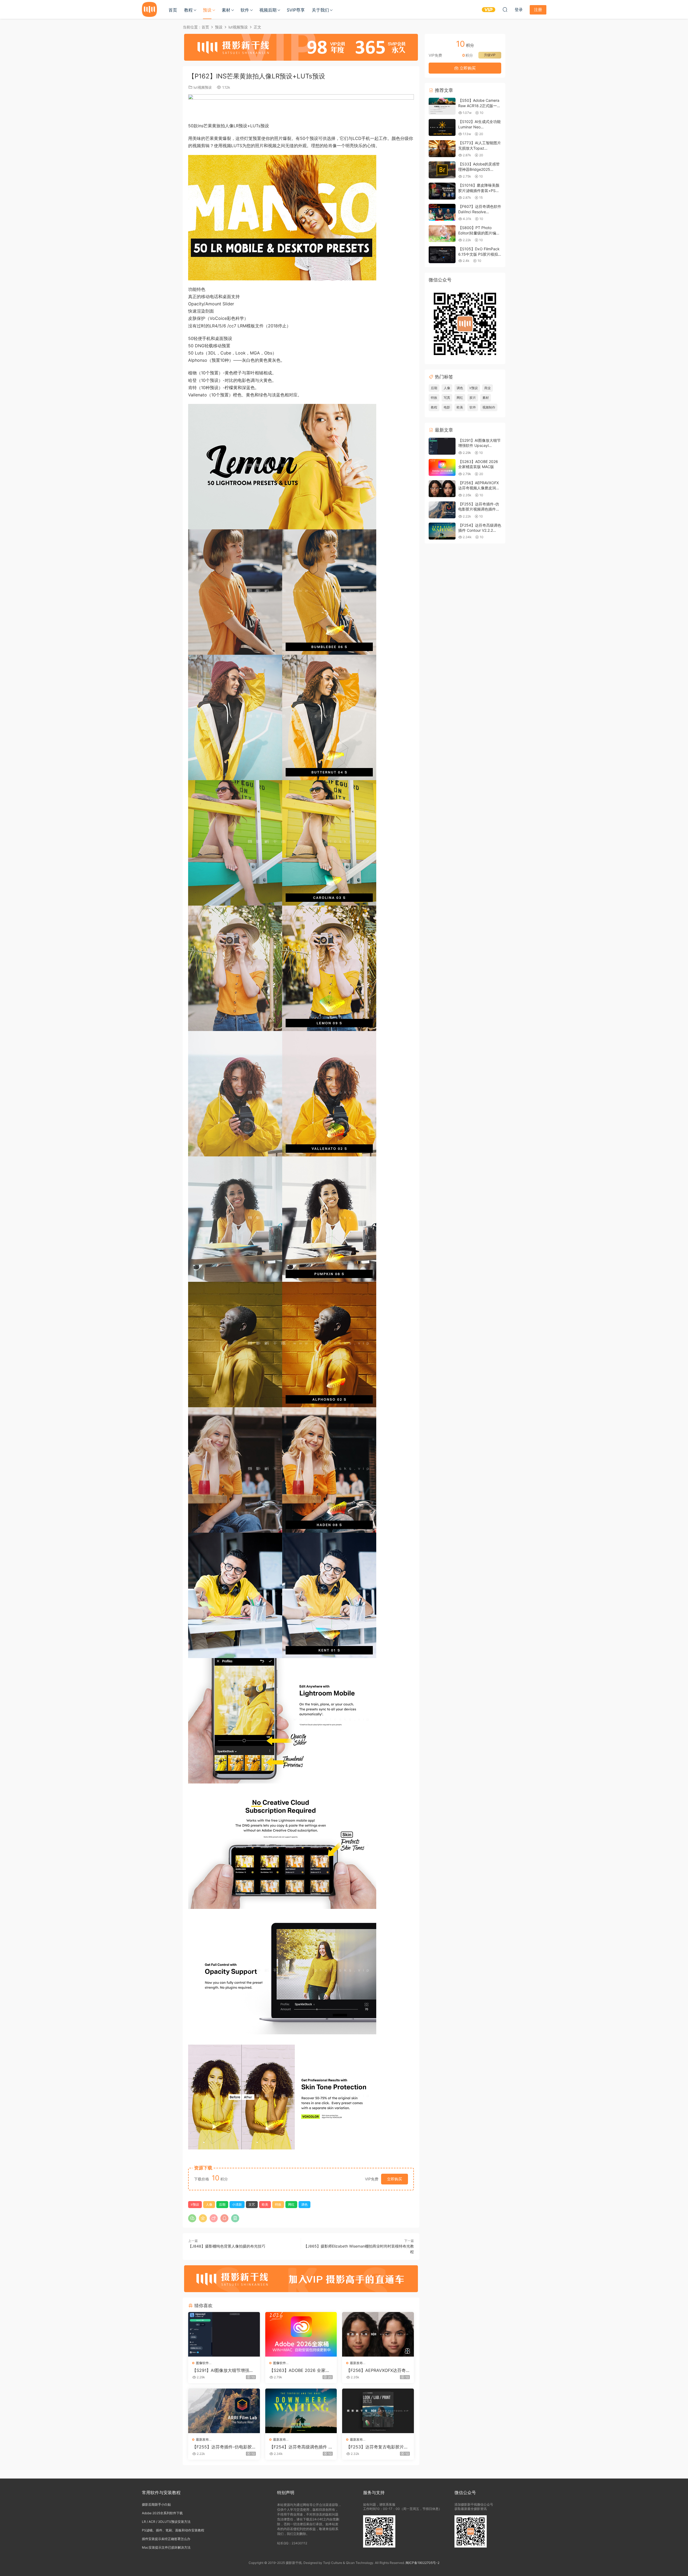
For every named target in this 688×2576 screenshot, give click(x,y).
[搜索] (505, 9)
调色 (304, 2204)
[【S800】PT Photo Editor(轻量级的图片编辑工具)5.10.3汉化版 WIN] (442, 234)
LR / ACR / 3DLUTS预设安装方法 (166, 2522)
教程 (188, 10)
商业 (488, 388)
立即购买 (395, 2179)
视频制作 (489, 407)
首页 (173, 10)
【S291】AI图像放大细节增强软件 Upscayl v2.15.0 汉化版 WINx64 (223, 2370)
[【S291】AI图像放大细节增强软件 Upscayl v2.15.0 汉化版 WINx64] (224, 2334)
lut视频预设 (203, 87)
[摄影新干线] (149, 9)
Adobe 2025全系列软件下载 (162, 2513)
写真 (447, 398)
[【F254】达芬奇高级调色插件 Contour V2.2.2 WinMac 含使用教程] (301, 2411)
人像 (209, 2204)
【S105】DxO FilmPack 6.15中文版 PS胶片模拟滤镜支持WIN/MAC (479, 254)
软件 (245, 10)
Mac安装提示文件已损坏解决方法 (166, 2547)
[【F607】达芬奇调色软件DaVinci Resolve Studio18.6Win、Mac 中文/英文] (442, 212)
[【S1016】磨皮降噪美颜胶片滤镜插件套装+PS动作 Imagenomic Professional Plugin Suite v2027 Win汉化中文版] (442, 191)
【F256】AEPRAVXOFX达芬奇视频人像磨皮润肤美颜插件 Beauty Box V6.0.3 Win (378, 2370)
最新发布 (356, 2363)
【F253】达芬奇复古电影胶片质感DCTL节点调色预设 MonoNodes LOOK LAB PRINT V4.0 (378, 2447)
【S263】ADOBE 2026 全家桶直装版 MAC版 (300, 2370)
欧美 (265, 2204)
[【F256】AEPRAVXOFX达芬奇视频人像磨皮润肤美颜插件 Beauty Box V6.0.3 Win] (378, 2334)
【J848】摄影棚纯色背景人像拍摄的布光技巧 (227, 2246)
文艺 (252, 2204)
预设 (207, 10)
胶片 (473, 398)
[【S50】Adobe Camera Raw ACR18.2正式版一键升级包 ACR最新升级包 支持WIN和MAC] (442, 106)
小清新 (237, 2204)
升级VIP (490, 55)
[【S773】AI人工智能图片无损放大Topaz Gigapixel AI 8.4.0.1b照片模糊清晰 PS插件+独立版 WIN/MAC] (442, 149)
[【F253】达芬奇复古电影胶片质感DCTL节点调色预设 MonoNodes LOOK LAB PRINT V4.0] (378, 2411)
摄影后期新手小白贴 (156, 2504)
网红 (291, 2204)
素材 (226, 10)
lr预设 (195, 2204)
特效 (278, 2204)
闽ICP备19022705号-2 (422, 2563)
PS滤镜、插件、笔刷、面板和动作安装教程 (173, 2530)
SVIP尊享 (296, 10)
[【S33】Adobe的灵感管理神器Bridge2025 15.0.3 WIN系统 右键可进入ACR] (442, 170)
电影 (447, 407)
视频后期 (268, 10)
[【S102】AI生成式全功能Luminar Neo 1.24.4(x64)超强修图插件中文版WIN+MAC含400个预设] (442, 127)
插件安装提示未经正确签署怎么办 (166, 2539)
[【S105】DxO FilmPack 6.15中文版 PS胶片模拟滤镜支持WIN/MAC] (442, 255)
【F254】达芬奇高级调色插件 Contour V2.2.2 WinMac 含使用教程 (300, 2447)
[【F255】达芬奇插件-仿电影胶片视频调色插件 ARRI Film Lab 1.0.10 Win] (224, 2411)
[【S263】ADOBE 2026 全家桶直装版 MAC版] (301, 2334)
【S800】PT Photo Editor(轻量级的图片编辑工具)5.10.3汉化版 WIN (479, 233)
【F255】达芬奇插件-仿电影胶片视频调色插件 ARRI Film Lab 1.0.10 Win (224, 2447)
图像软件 (202, 2363)
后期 (222, 2204)
